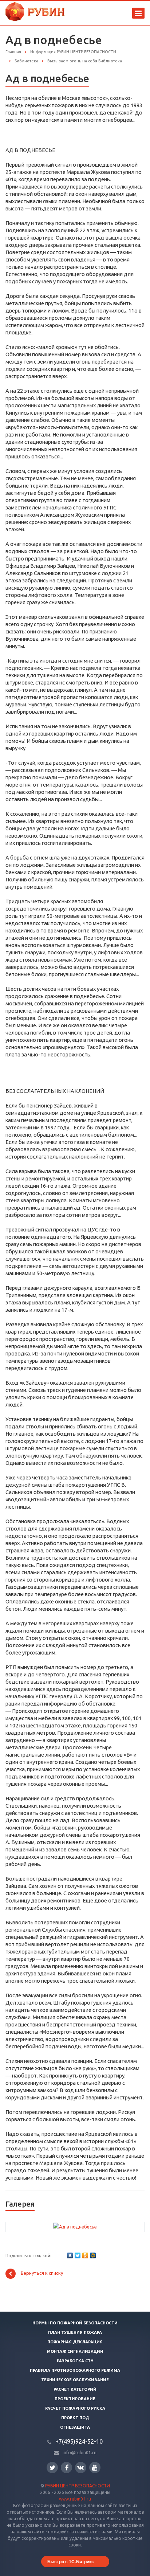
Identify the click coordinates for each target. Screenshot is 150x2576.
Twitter (52, 2468)
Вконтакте (81, 2468)
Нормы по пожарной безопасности (75, 2323)
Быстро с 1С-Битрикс (71, 2561)
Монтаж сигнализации (75, 2351)
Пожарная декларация (75, 2342)
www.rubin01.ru (75, 2499)
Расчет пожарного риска (75, 2408)
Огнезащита (75, 2427)
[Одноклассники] (85, 2255)
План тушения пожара (75, 2332)
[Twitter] (78, 2255)
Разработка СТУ (75, 2361)
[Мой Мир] (93, 2255)
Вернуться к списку (42, 2273)
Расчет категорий (75, 2389)
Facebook (66, 2468)
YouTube (95, 2468)
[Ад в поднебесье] (75, 2226)
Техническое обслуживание (75, 2380)
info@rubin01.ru (80, 2453)
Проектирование (75, 2399)
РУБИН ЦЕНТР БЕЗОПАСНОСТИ (78, 2486)
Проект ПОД (75, 2418)
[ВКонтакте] (70, 2255)
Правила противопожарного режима (75, 2370)
